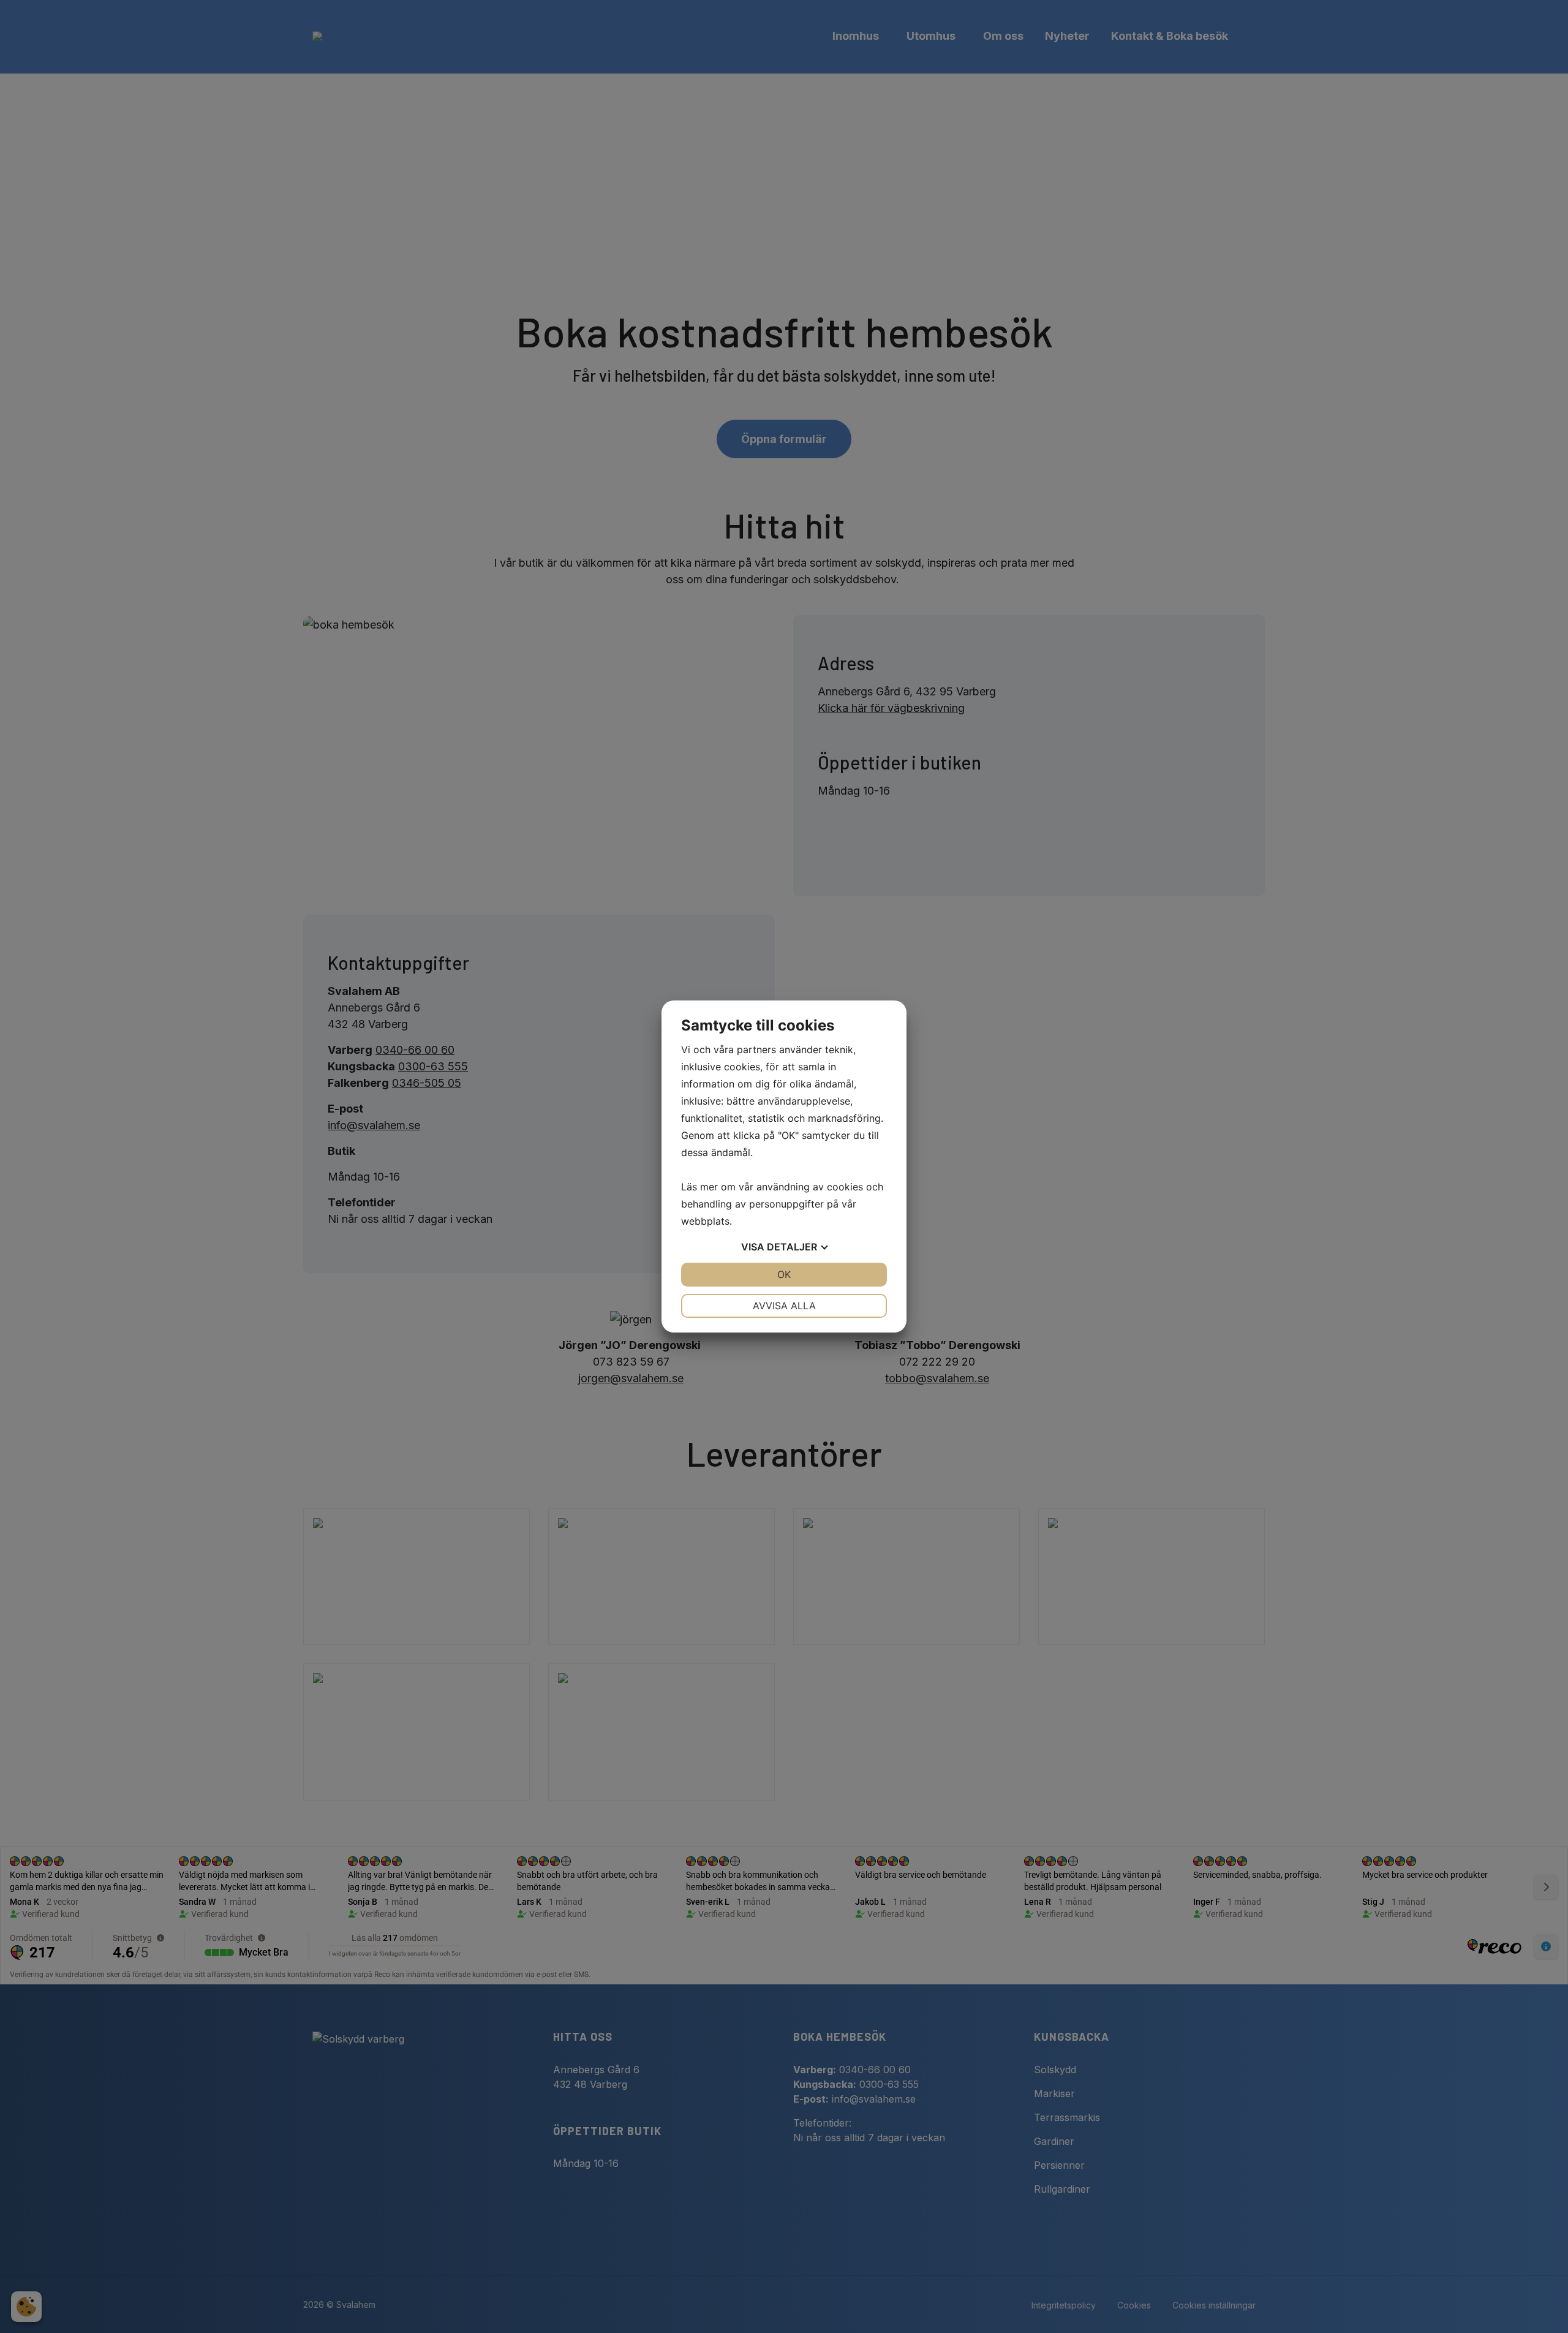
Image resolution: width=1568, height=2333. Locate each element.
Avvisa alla (784, 1306)
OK (784, 1274)
